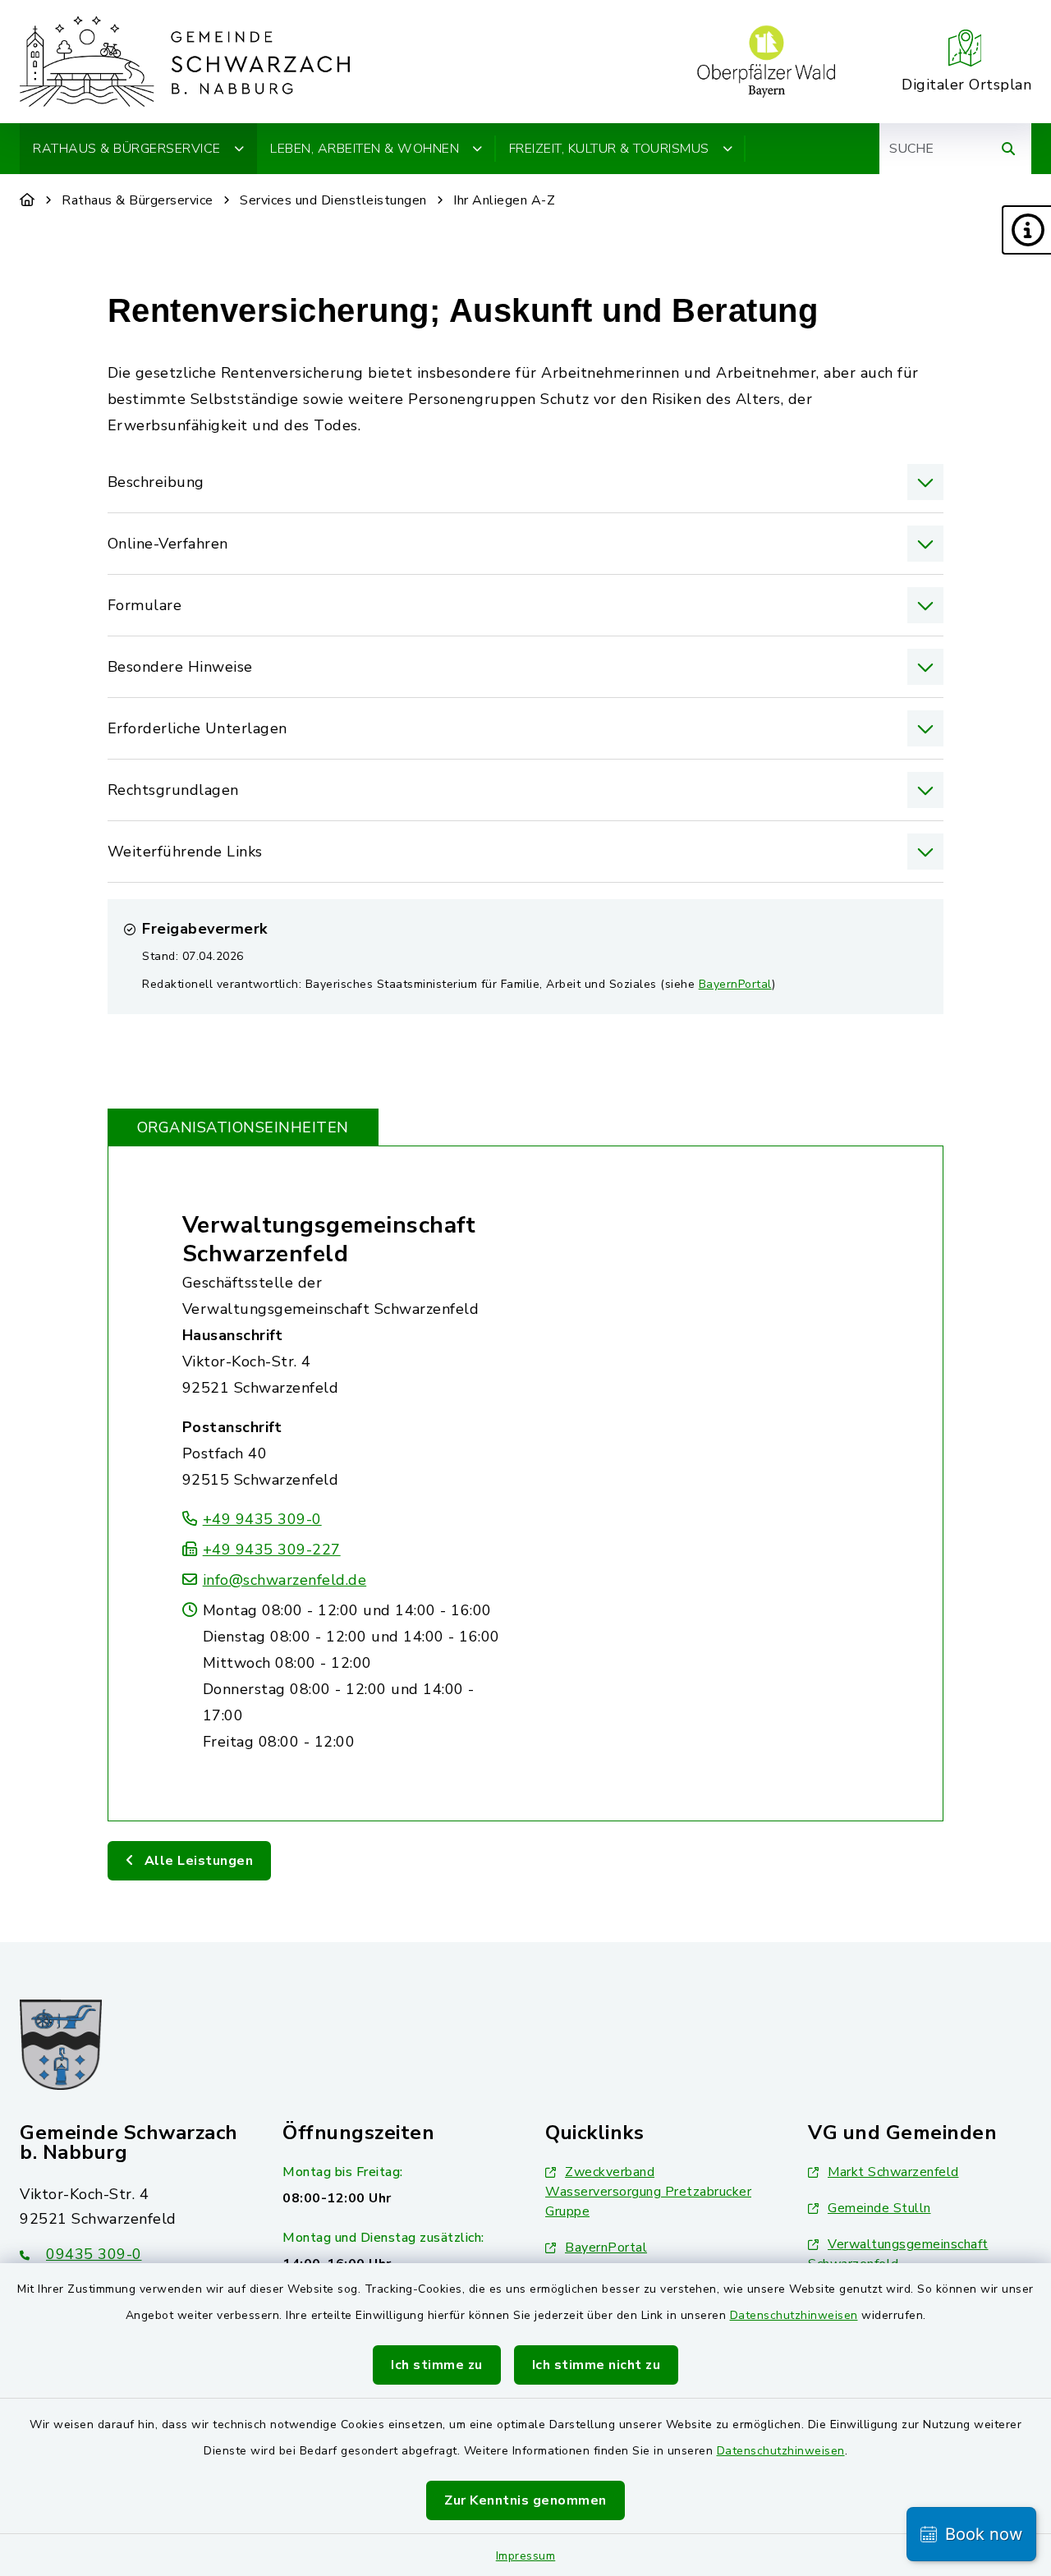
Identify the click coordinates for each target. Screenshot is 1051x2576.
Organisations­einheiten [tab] (243, 1127)
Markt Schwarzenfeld (893, 2172)
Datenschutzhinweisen (794, 2315)
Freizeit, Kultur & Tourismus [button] (609, 149)
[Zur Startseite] (28, 200)
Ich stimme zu (437, 2365)
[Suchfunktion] (1008, 149)
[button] (1026, 230)
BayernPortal (735, 984)
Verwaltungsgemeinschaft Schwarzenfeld (329, 1240)
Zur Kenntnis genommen (525, 2500)
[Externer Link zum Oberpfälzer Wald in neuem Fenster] (766, 62)
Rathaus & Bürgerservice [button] (127, 149)
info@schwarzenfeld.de (285, 1580)
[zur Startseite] (185, 62)
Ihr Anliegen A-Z (504, 200)
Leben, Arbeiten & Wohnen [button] (365, 149)
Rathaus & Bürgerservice (138, 200)
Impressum (526, 2556)
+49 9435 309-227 (272, 1550)
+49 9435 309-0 (262, 1519)
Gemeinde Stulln (879, 2208)
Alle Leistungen (197, 1861)
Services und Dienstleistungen (333, 200)
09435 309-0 (94, 2254)
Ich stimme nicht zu (597, 2365)
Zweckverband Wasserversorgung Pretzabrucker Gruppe (648, 2192)
